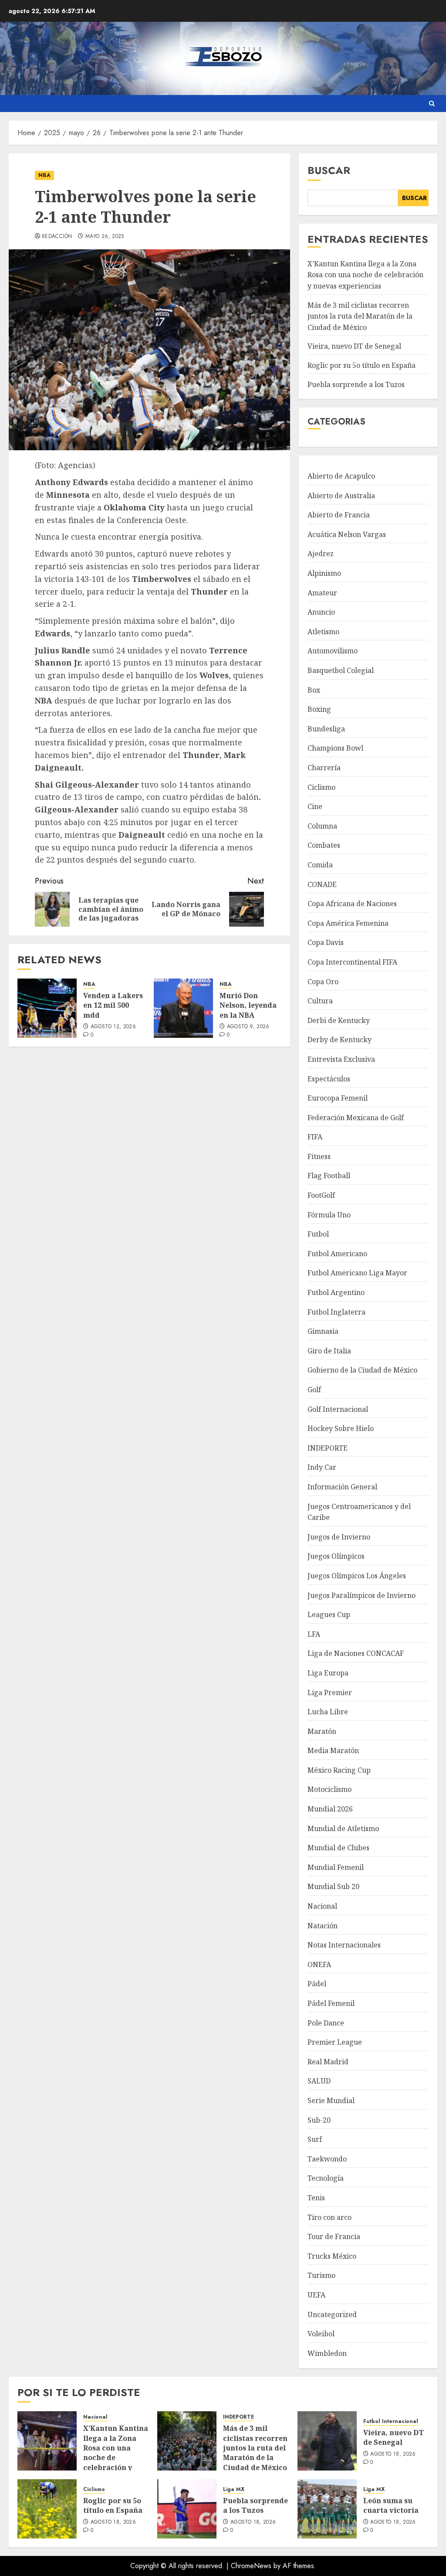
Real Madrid (328, 2062)
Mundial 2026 (330, 1809)
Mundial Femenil (336, 1867)
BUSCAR (414, 198)
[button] (432, 104)
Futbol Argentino (336, 1292)
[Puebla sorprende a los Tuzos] (187, 2509)
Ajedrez (321, 554)
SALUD (319, 2081)
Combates (324, 845)
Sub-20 (319, 2120)
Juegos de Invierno (339, 1537)
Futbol (318, 1234)
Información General (342, 1487)
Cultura (320, 1001)
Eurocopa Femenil (338, 1098)
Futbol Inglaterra (336, 1312)
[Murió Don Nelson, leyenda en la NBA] (183, 1008)
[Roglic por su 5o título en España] (47, 2509)
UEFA (316, 2295)
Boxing (319, 709)
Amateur (322, 593)
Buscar (329, 170)
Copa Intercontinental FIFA (352, 962)
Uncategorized (332, 2314)
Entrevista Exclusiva (341, 1059)
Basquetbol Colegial (341, 670)
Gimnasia (323, 1331)
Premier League (335, 2042)
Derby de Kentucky (340, 1040)
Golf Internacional (338, 1409)
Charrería (324, 768)
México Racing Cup (339, 1770)
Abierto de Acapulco (341, 476)
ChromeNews (251, 2566)
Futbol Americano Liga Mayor (357, 1273)
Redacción (57, 237)
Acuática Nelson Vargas (347, 534)
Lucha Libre (328, 1712)
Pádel (317, 1984)
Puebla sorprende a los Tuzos (356, 384)
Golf (314, 1390)
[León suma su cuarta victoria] (327, 2509)
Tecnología (326, 2178)
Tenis (316, 2198)
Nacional (322, 1906)
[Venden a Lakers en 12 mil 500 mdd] (47, 1008)
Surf (315, 2139)
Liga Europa (328, 1673)
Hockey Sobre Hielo (341, 1428)
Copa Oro (323, 982)
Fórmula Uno (329, 1215)
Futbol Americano (337, 1254)
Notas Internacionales (344, 1945)
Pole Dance (326, 2023)
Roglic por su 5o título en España (362, 365)
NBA (44, 175)
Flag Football (329, 1176)
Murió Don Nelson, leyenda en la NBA (248, 1005)
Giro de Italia (329, 1351)
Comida (320, 865)
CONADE (322, 884)
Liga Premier (330, 1692)
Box (314, 690)
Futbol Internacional (391, 2421)
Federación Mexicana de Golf (356, 1118)
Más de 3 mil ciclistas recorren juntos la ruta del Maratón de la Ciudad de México (360, 316)
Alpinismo (324, 573)
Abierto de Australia (341, 496)
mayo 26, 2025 (105, 237)
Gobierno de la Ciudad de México (362, 1370)
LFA (314, 1634)
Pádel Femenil (331, 2003)
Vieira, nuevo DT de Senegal (354, 346)
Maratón (322, 1731)
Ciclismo (321, 787)
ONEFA (319, 1964)
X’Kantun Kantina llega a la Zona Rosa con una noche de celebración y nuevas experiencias (365, 275)
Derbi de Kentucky (339, 1020)
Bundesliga (326, 729)
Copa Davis (326, 942)
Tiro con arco (329, 2217)
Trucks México (332, 2256)
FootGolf (321, 1195)
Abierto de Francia (339, 515)
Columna (322, 826)
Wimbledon (327, 2353)
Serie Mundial (331, 2100)
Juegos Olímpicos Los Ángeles (357, 1576)
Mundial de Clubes (338, 1848)
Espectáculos (329, 1079)
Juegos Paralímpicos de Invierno (362, 1595)
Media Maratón (333, 1750)
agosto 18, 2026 (393, 2454)
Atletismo (323, 632)
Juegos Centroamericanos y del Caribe (359, 1512)
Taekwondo (327, 2159)
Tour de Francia (334, 2236)
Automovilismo (333, 651)
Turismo (321, 2275)
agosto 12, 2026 (113, 1027)
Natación (323, 1926)
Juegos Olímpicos (336, 1556)
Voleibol (321, 2334)
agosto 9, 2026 (248, 1027)
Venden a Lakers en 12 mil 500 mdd (113, 1005)
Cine (315, 806)
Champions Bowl (335, 748)
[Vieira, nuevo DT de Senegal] (327, 2441)
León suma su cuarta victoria (391, 2505)
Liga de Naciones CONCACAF (356, 1653)
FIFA (315, 1137)
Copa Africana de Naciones (352, 904)
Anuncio (321, 612)
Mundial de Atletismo (343, 1828)
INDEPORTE (328, 1448)
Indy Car (322, 1467)
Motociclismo (329, 1789)
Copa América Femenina (348, 923)
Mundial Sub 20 (333, 1886)
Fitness (319, 1156)
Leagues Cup (329, 1614)
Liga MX (234, 2489)
